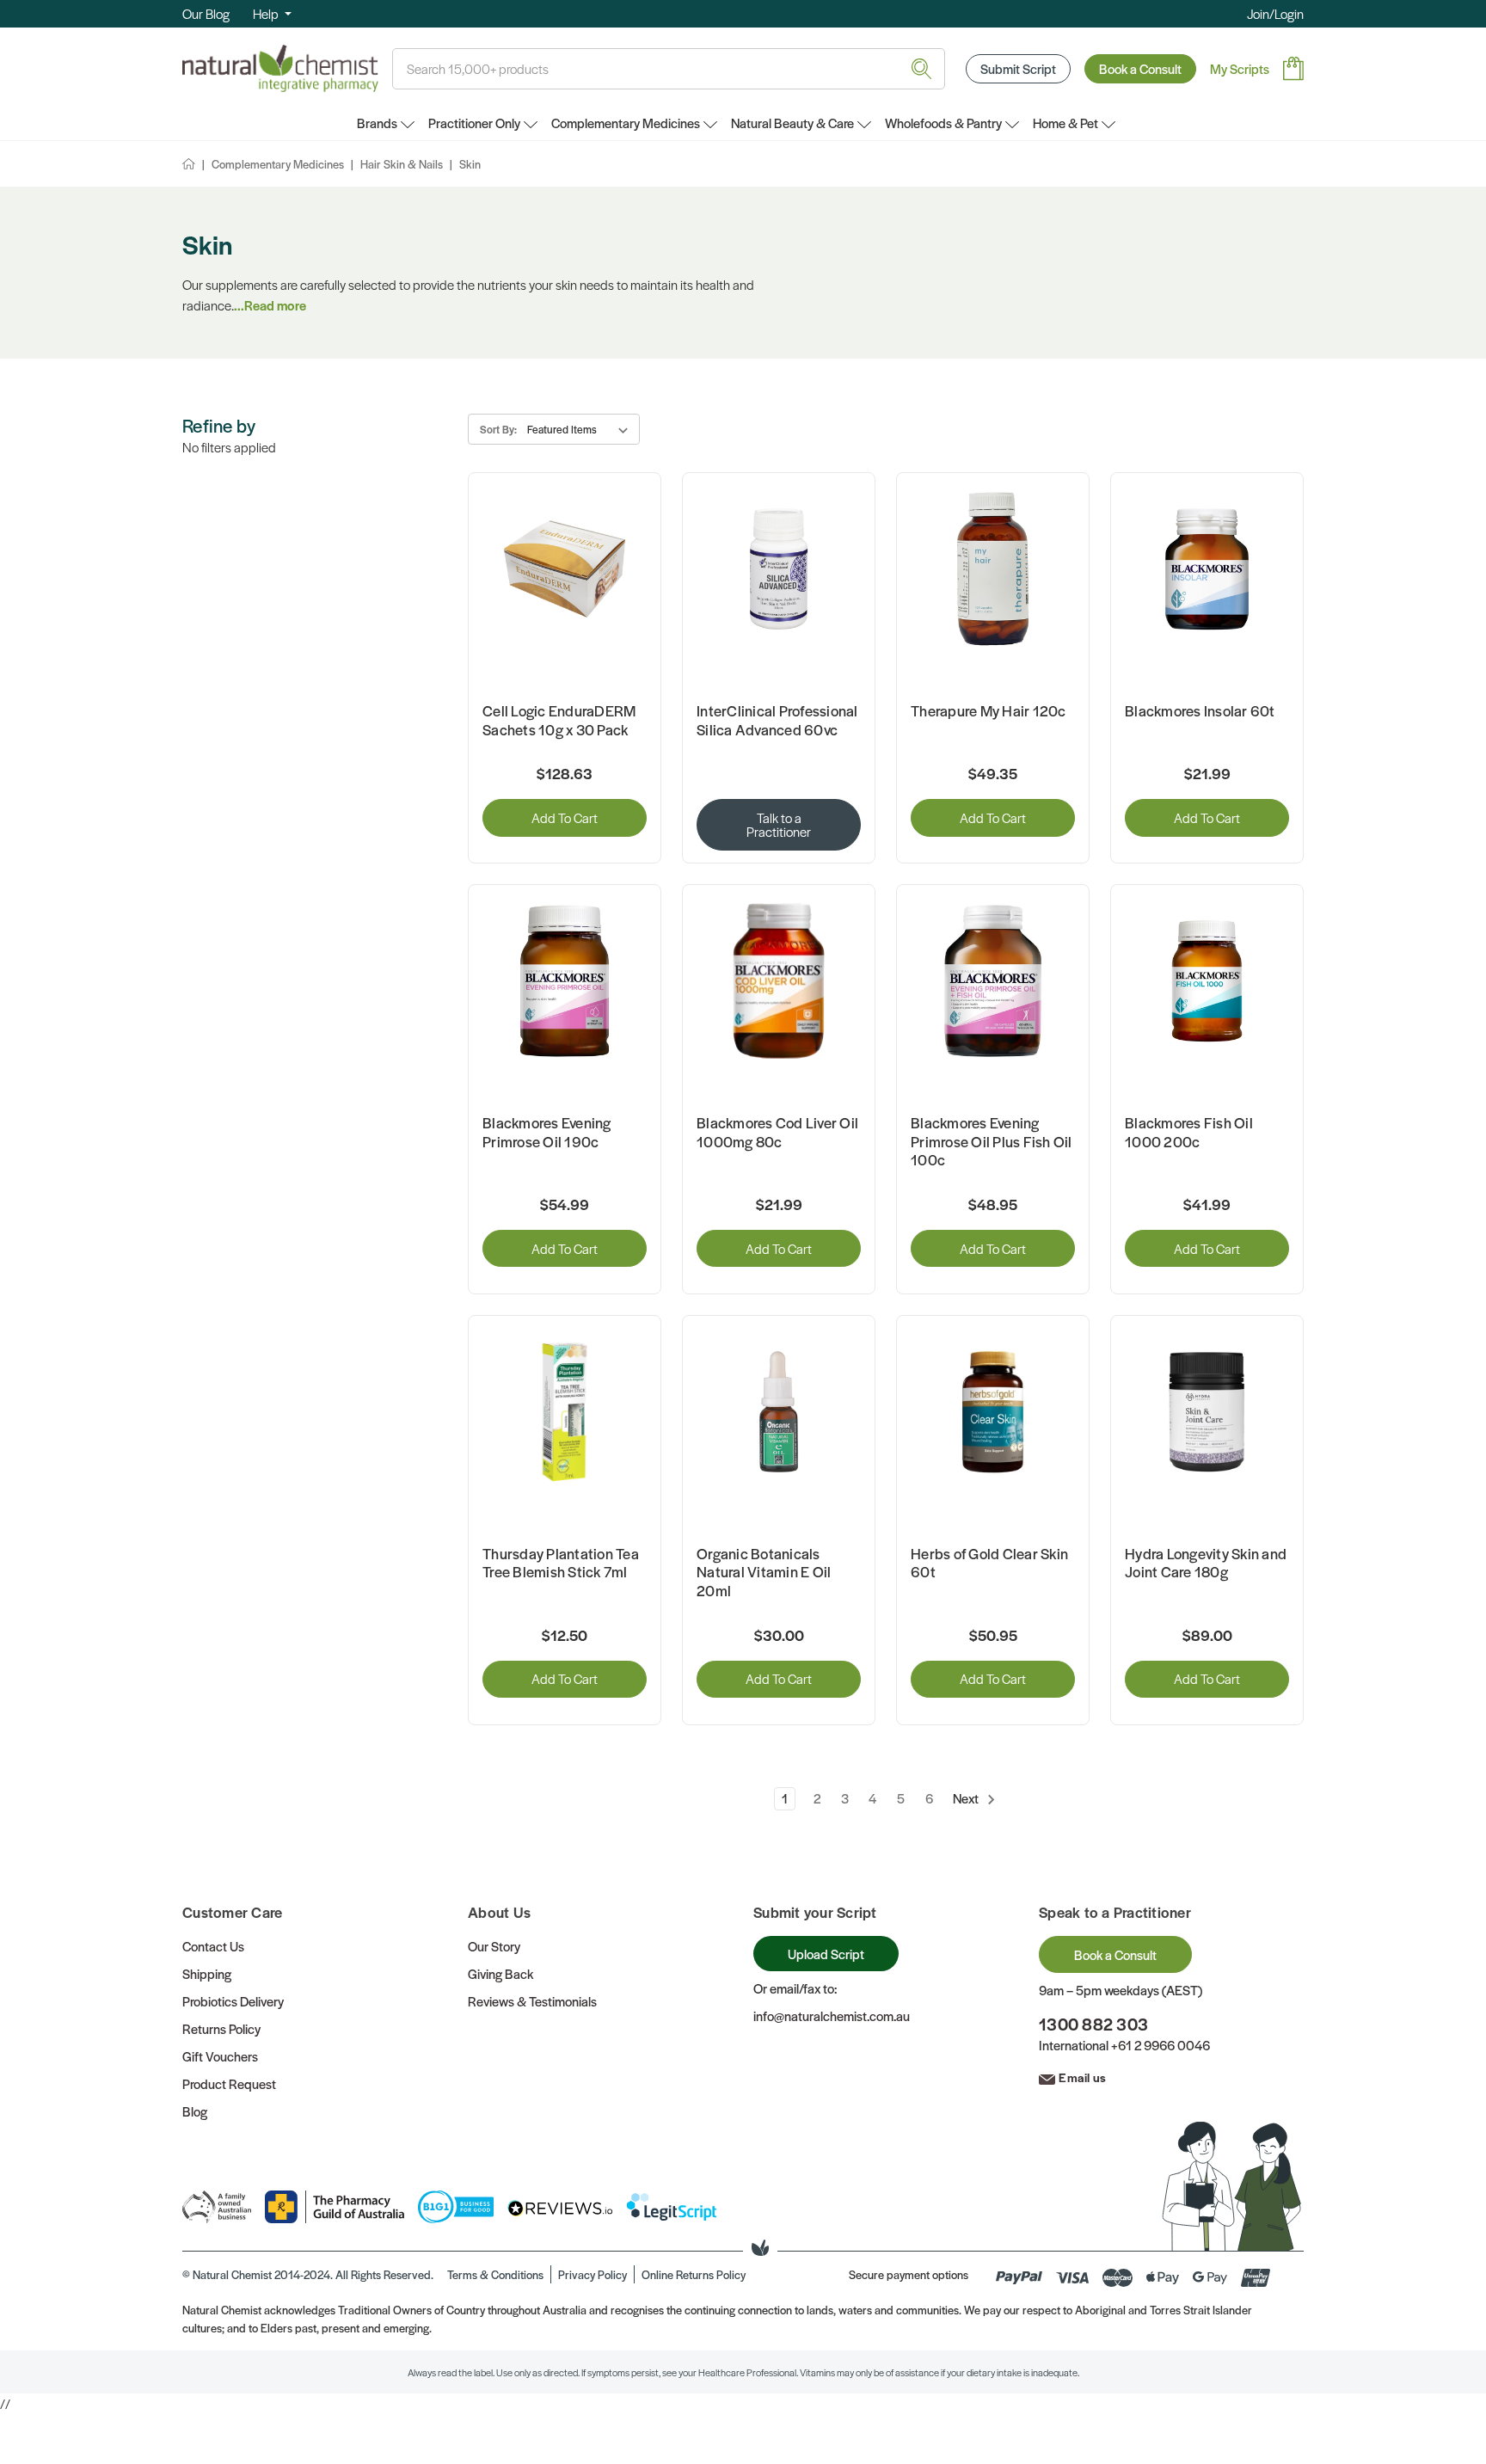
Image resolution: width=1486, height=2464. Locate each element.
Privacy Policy (593, 2274)
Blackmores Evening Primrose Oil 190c (547, 1132)
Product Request (229, 2083)
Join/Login (1275, 13)
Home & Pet (1065, 123)
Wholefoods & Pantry (943, 123)
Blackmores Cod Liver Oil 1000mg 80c (777, 1132)
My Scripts (1240, 68)
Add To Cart (565, 817)
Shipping (207, 1973)
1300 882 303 (1093, 2024)
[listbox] (581, 429)
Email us (1082, 2077)
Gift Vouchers (220, 2056)
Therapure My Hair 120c (989, 711)
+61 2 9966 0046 (1161, 2045)
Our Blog (206, 13)
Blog (195, 2111)
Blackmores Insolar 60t (1200, 711)
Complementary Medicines (626, 123)
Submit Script (1018, 68)
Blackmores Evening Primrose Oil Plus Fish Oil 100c (992, 1142)
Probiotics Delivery (233, 2001)
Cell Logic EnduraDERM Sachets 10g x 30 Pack (559, 720)
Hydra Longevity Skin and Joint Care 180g (1206, 1563)
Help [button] (267, 13)
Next (967, 1798)
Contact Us (213, 1946)
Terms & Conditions (495, 2274)
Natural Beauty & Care (792, 123)
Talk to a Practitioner (779, 824)
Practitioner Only (474, 123)
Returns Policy (221, 2028)
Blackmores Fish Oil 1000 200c (1189, 1132)
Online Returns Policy (694, 2274)
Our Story (494, 1946)
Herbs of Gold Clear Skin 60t (989, 1563)
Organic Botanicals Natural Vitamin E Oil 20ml (764, 1573)
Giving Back (500, 1973)
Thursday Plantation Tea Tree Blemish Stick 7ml (561, 1563)
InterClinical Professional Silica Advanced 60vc (777, 720)
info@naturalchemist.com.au (832, 2015)
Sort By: (498, 429)
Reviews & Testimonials (532, 2001)
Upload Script (826, 1954)
